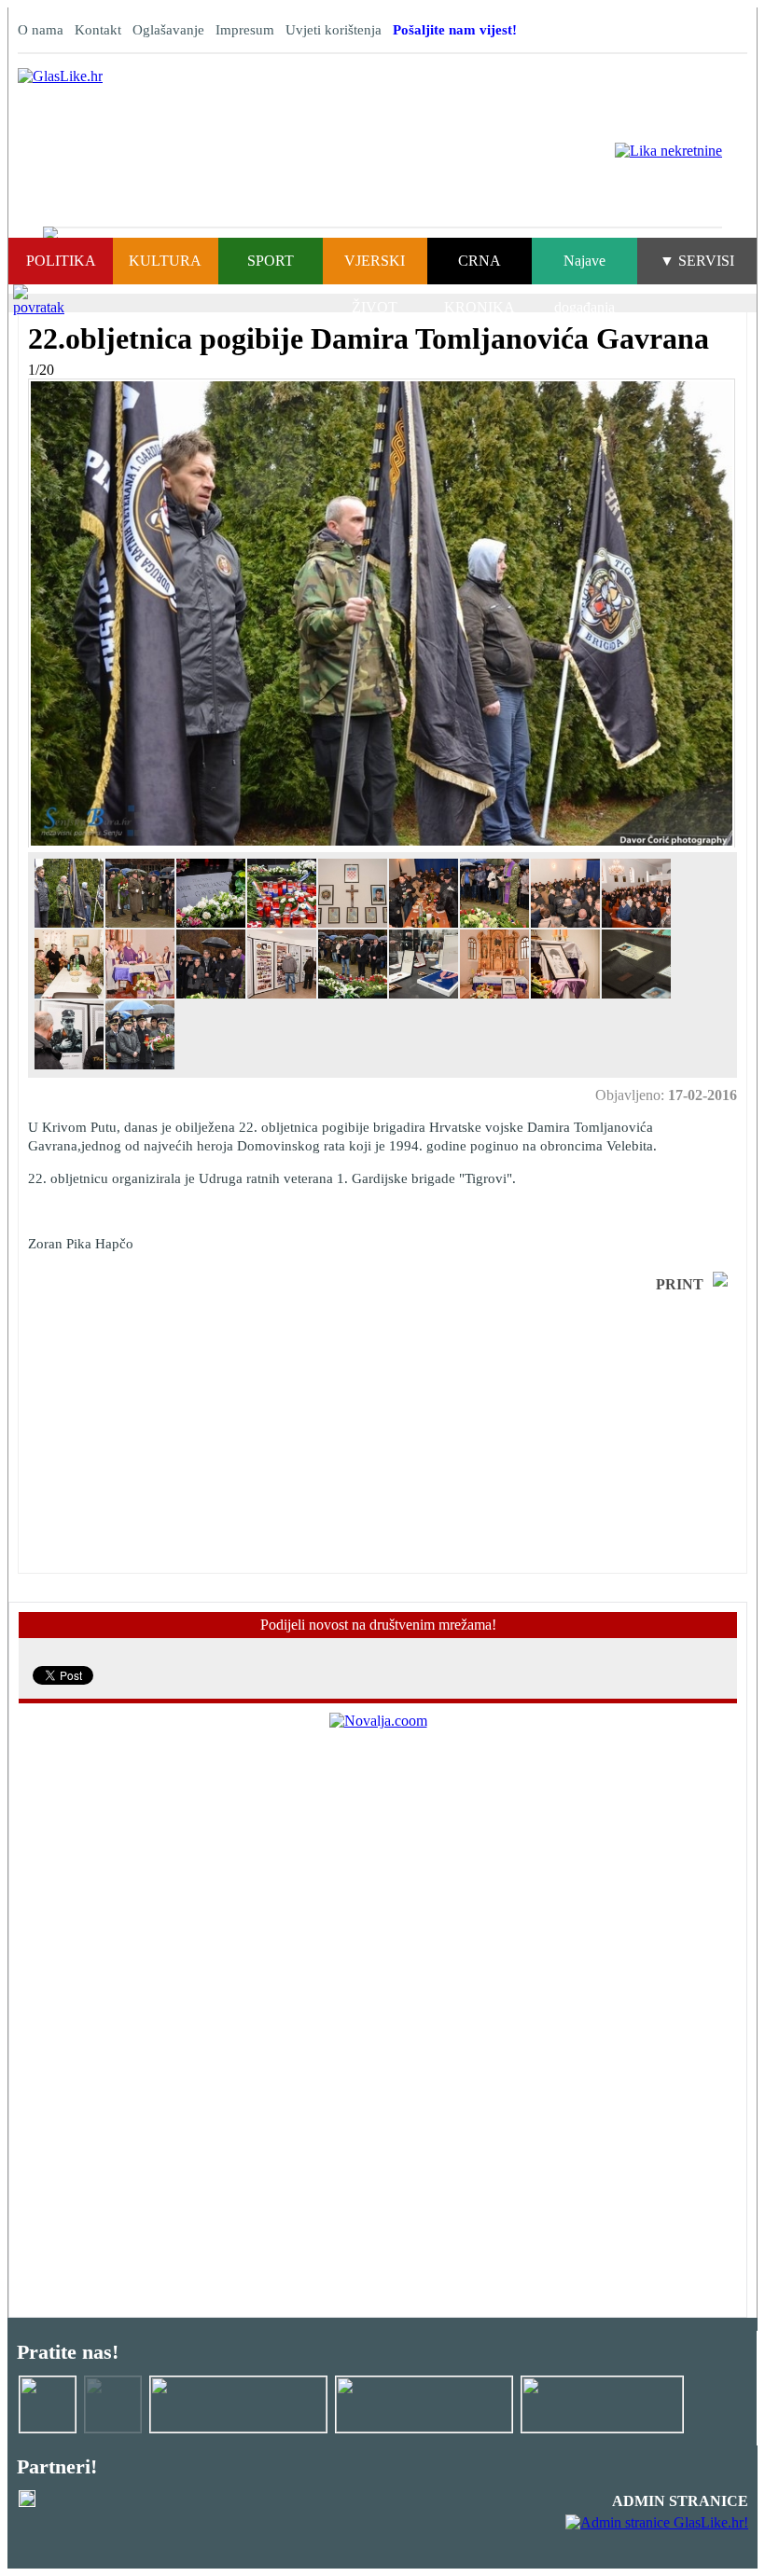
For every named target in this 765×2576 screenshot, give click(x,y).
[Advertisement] (177, 1433)
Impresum (245, 30)
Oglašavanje (168, 30)
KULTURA (165, 261)
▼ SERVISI (697, 261)
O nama (41, 30)
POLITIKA (61, 261)
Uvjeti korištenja (334, 30)
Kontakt (98, 30)
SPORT (271, 261)
